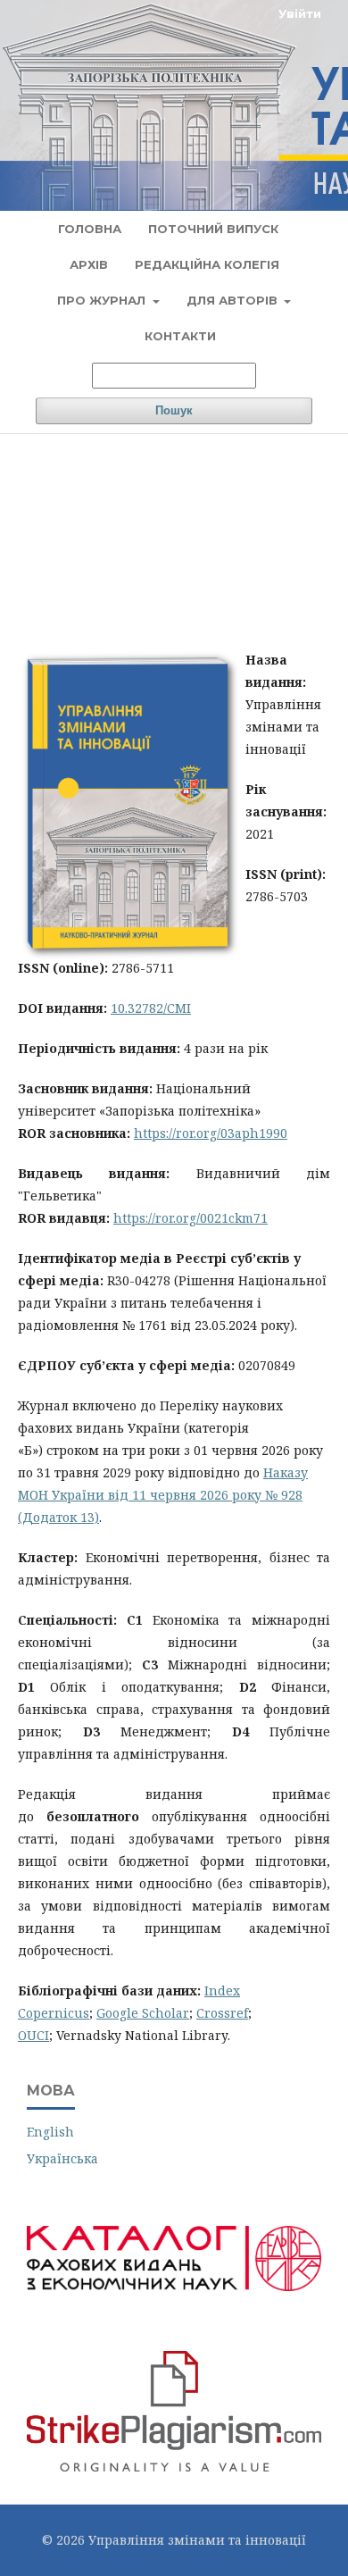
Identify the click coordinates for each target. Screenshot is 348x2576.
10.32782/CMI (151, 1008)
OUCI (33, 2035)
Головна (90, 229)
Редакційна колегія (207, 264)
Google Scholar (143, 2013)
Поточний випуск (213, 229)
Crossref (222, 2013)
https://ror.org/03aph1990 (211, 1133)
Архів (89, 264)
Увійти (300, 13)
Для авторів (234, 300)
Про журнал (103, 300)
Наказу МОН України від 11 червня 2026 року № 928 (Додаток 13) (163, 1495)
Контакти (180, 336)
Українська (62, 2158)
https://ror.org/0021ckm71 (191, 1218)
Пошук (174, 410)
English (50, 2132)
